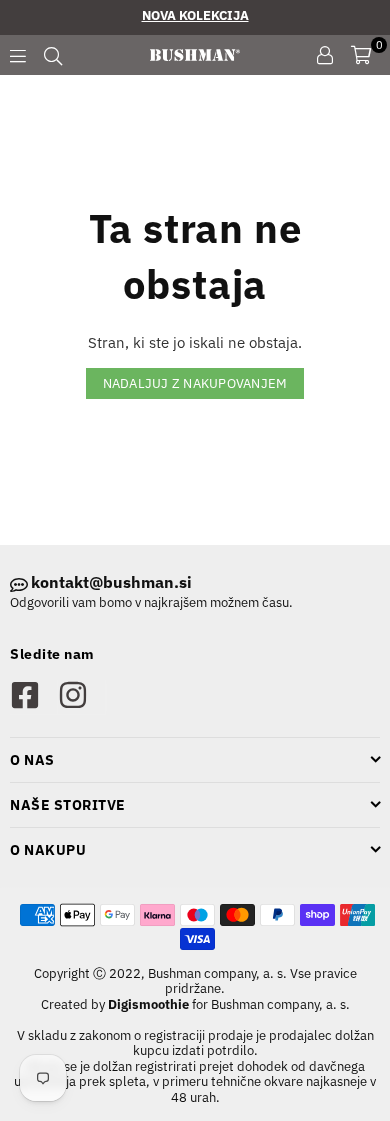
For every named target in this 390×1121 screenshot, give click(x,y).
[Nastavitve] (325, 55)
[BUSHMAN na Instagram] (81, 697)
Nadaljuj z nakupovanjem (195, 383)
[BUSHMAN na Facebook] (33, 697)
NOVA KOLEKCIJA (195, 15)
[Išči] (53, 55)
